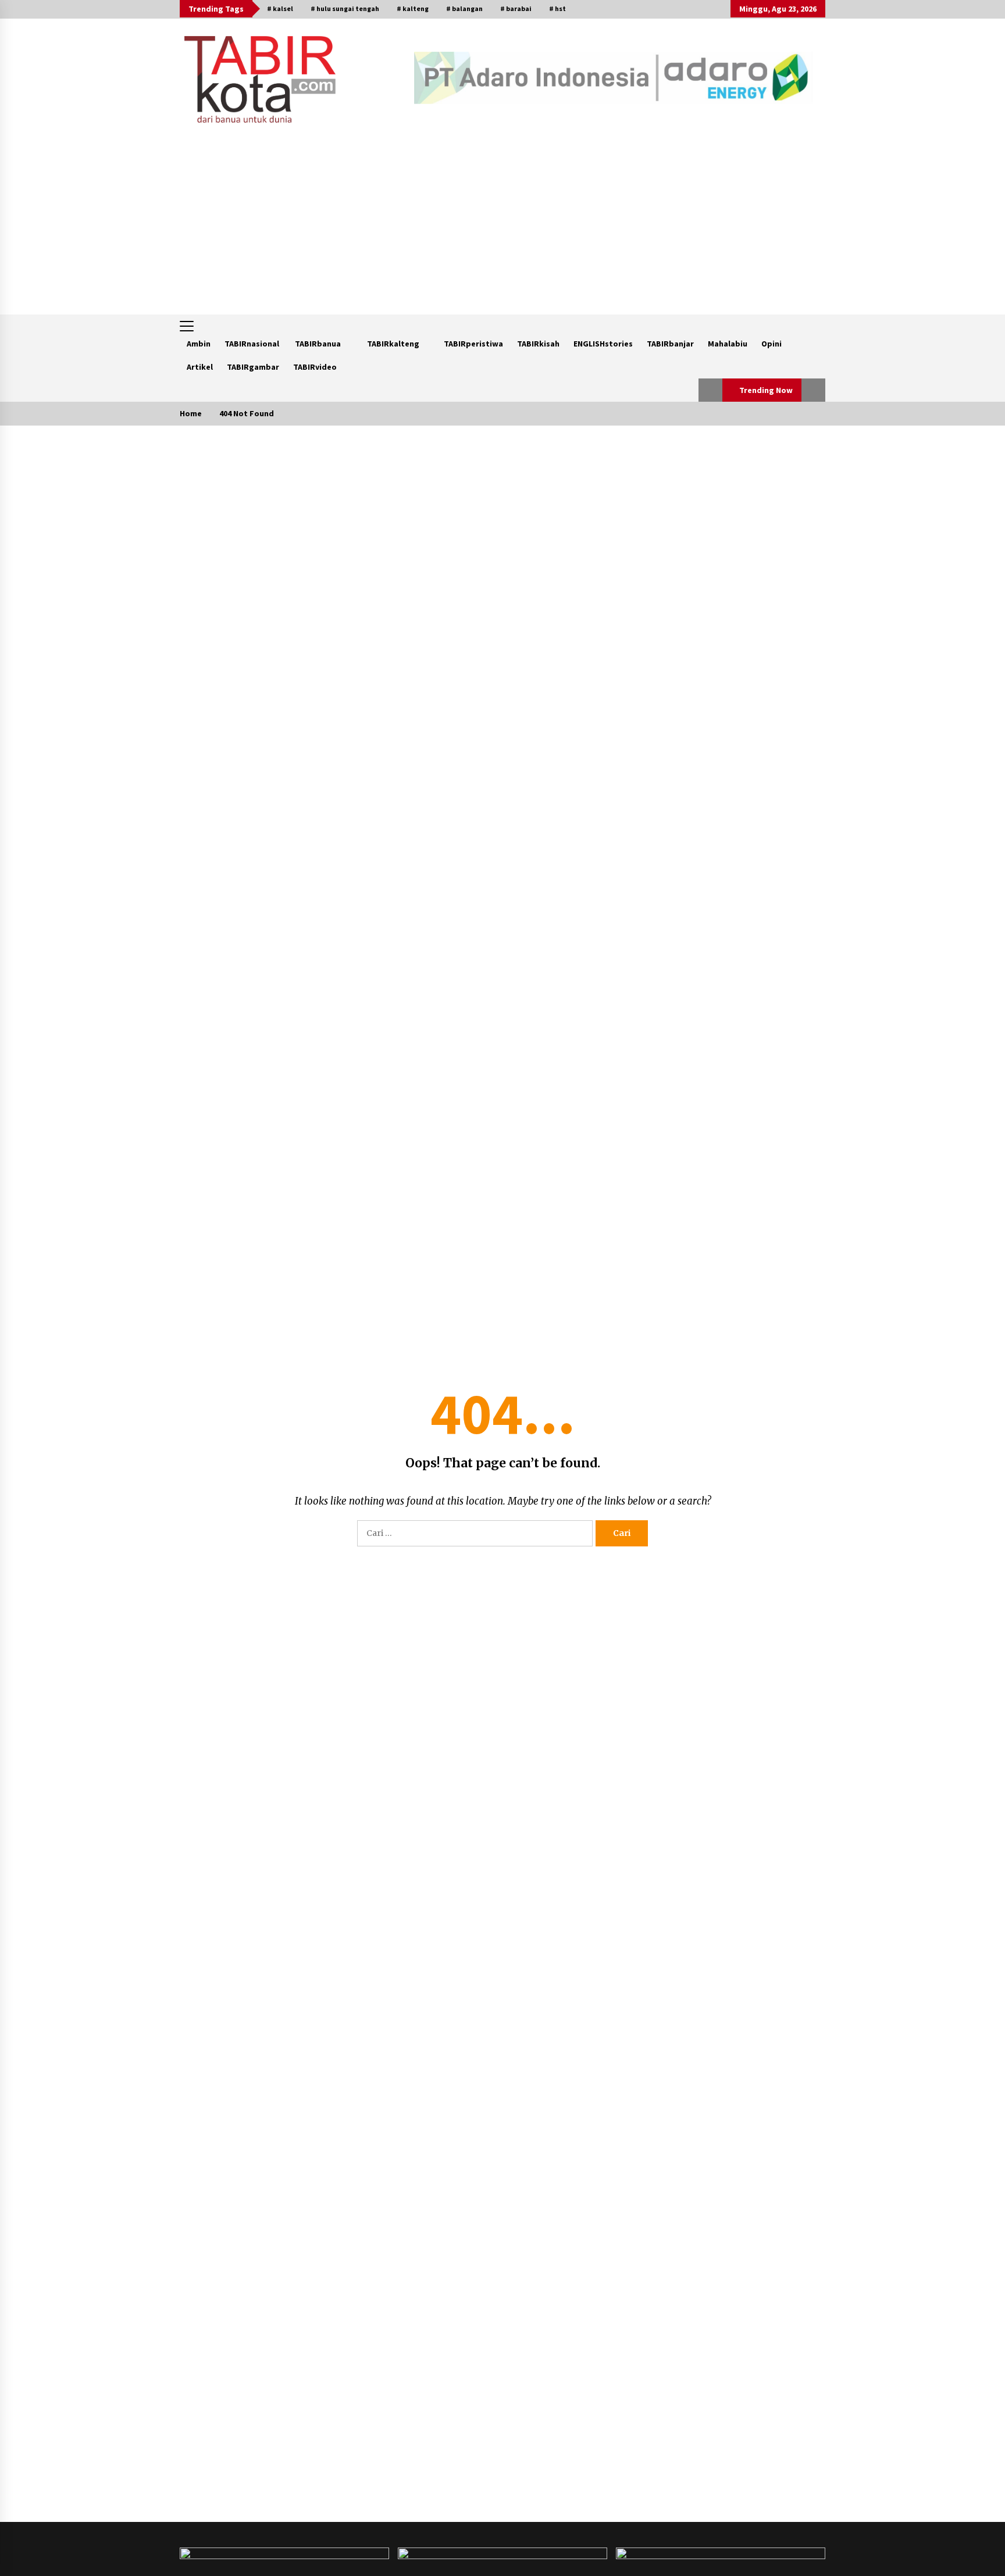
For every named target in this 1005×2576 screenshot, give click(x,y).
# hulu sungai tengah (345, 8)
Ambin (199, 344)
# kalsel (280, 8)
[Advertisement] (502, 227)
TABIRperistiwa (473, 344)
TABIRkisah (538, 344)
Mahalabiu (728, 344)
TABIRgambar (253, 367)
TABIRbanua (318, 344)
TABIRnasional (252, 344)
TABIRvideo (315, 367)
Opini (771, 344)
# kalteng (413, 8)
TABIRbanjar (670, 344)
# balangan (464, 8)
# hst (557, 8)
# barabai (516, 8)
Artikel (200, 367)
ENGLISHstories (603, 344)
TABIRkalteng (393, 344)
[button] (710, 390)
